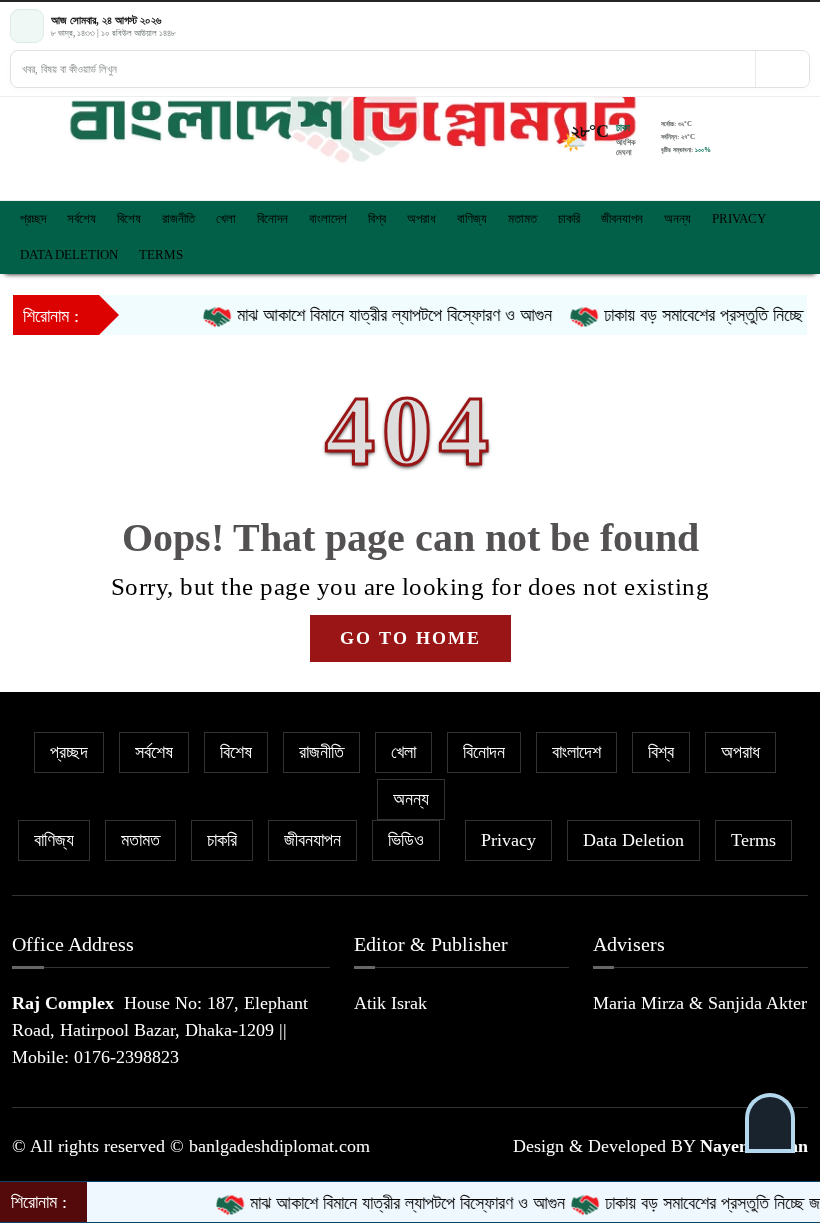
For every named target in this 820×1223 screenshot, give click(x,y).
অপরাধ (421, 218)
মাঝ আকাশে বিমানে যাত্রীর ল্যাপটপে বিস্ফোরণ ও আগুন (376, 315)
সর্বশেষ (81, 218)
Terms (161, 254)
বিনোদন (272, 218)
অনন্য (677, 218)
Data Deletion (69, 254)
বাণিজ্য (472, 218)
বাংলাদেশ (328, 218)
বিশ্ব (377, 218)
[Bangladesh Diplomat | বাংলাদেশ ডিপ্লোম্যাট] (353, 119)
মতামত (522, 218)
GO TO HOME (410, 638)
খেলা (226, 218)
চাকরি (569, 218)
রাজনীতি (178, 218)
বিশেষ (129, 218)
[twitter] (765, 26)
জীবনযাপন (622, 218)
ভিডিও (406, 840)
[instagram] (783, 26)
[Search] (782, 69)
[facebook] (747, 26)
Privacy (739, 218)
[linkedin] (801, 26)
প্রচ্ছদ (33, 218)
